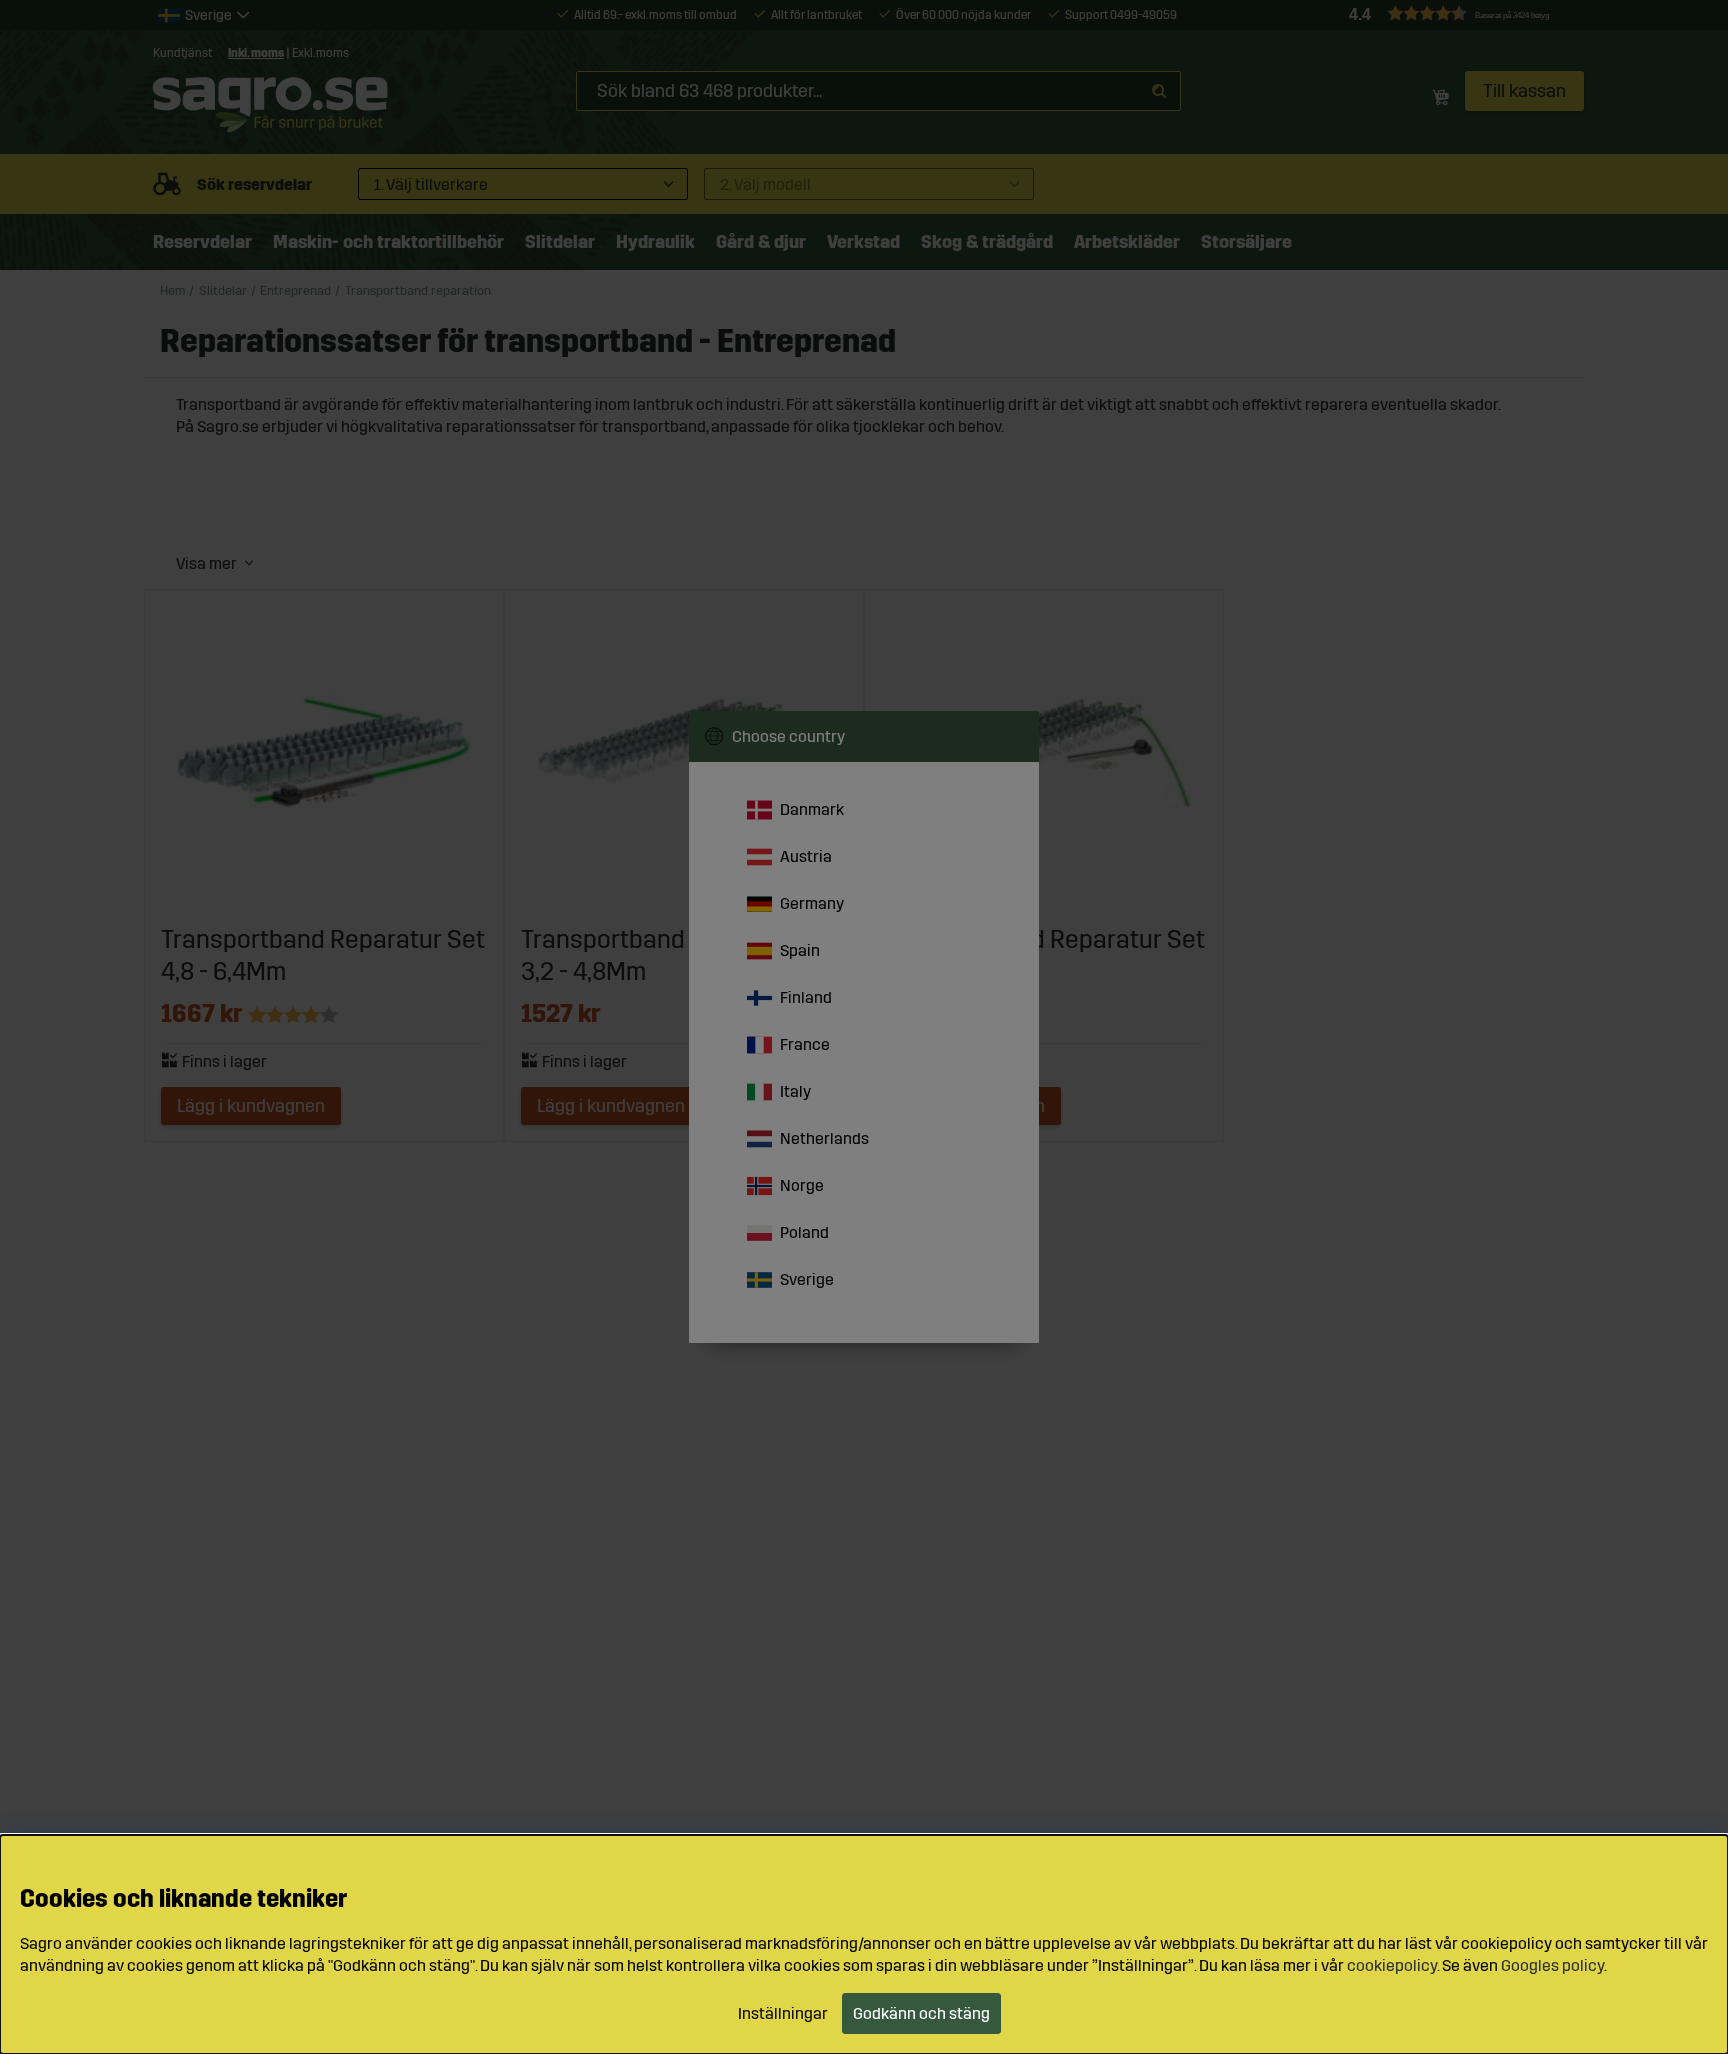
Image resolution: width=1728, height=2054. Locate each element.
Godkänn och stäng (921, 2013)
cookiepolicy (1392, 1965)
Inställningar (783, 2013)
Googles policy (1552, 1965)
